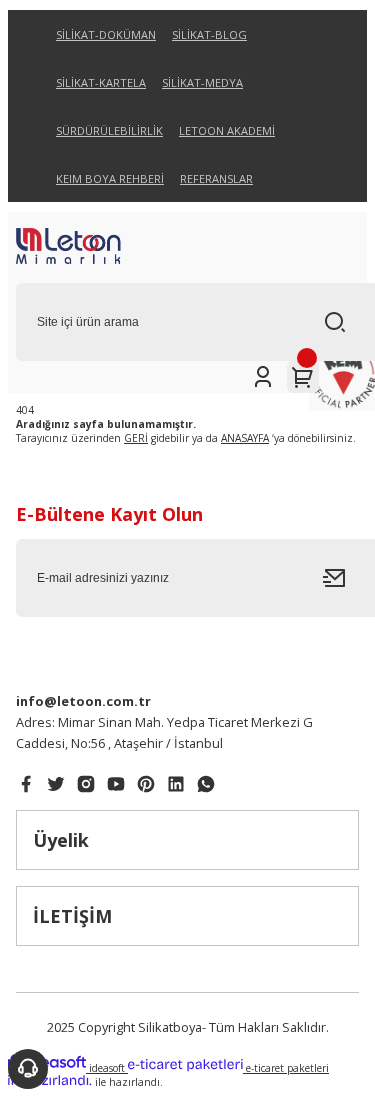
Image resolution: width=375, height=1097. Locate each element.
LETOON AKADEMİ (227, 130)
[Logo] (102, 247)
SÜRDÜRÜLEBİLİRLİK (109, 130)
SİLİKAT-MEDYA (202, 82)
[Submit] (341, 578)
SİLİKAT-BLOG (209, 34)
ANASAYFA (245, 438)
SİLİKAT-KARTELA (101, 82)
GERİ (136, 438)
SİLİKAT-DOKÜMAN (106, 34)
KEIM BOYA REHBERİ (110, 178)
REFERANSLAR (216, 178)
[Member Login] (263, 377)
